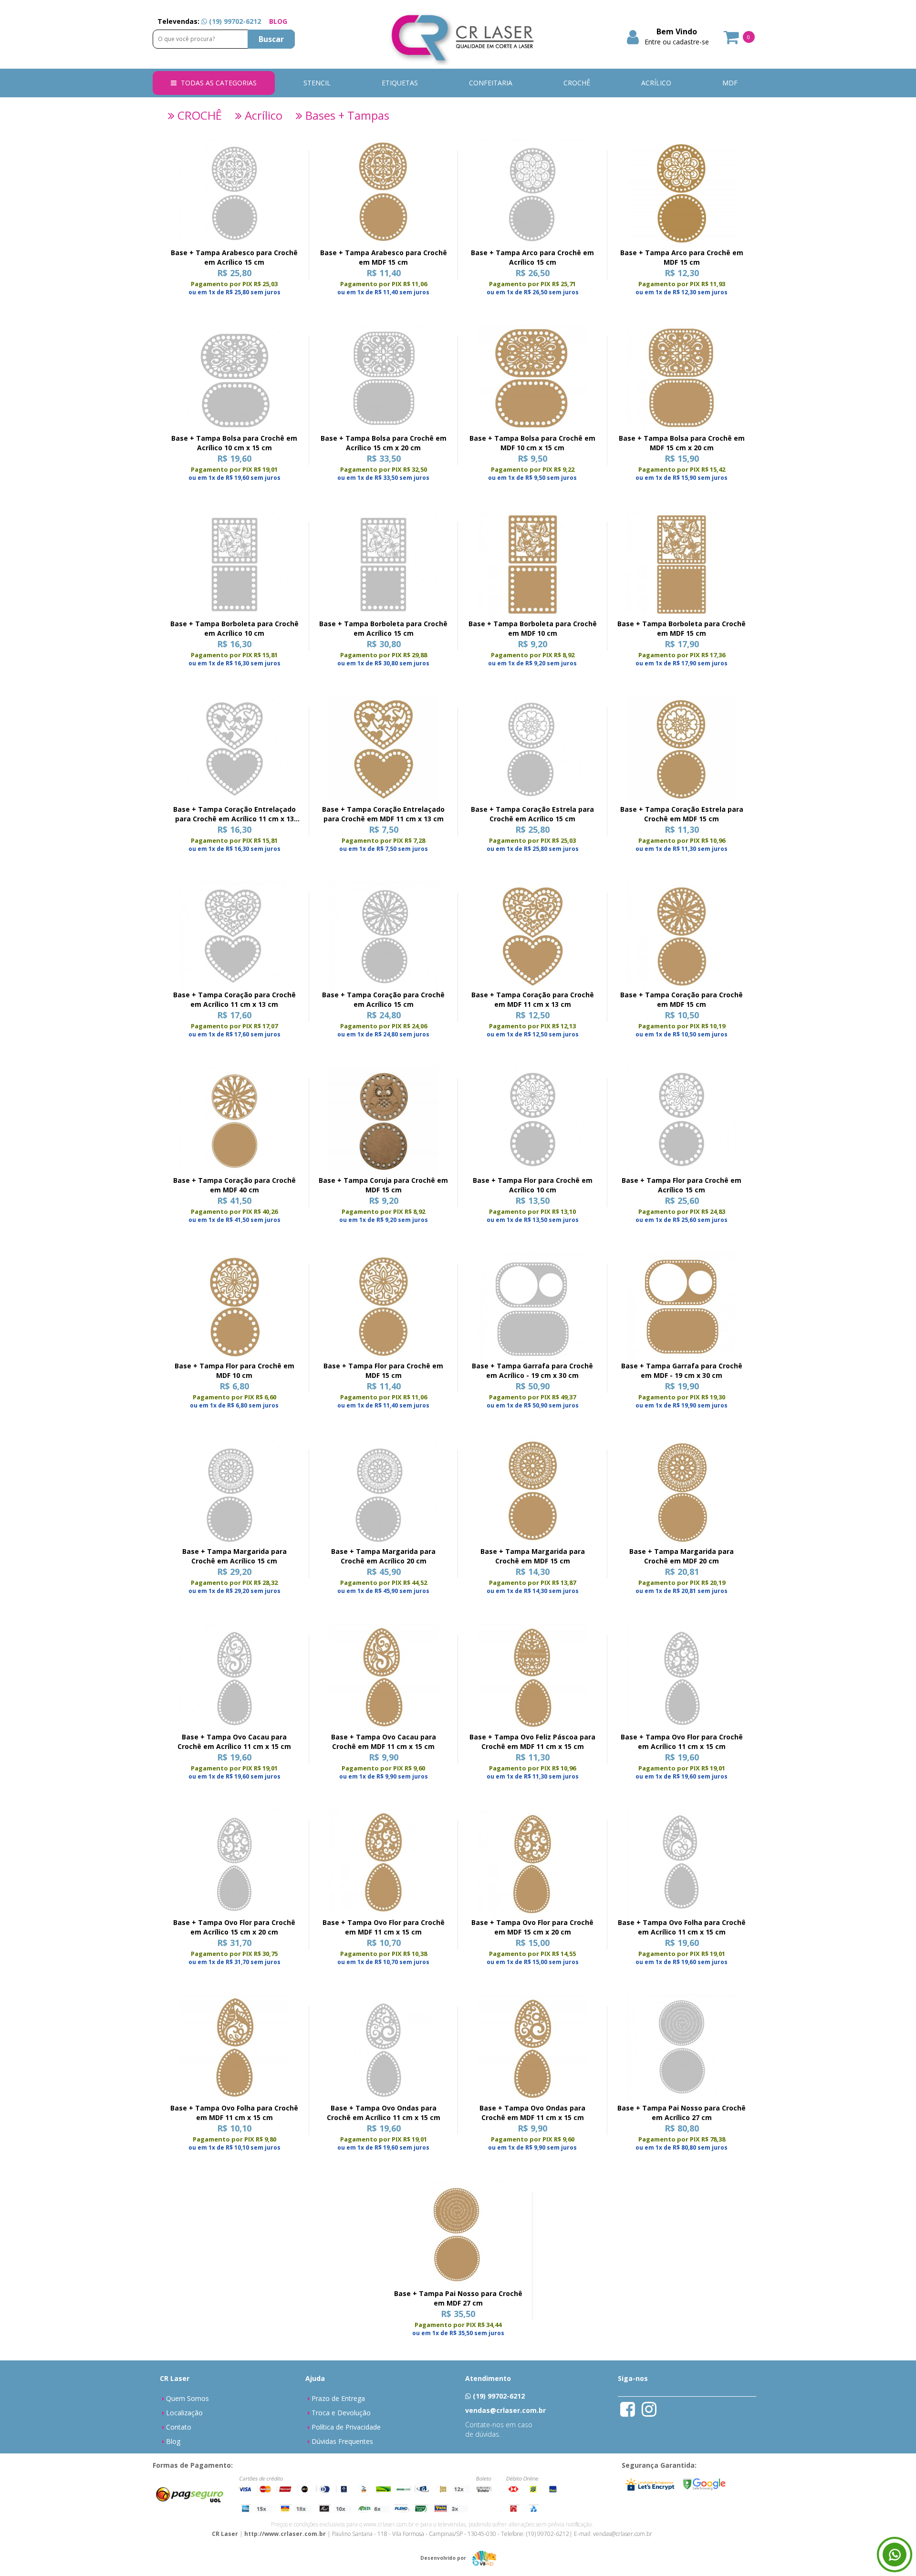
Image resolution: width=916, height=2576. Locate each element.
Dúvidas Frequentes (342, 2441)
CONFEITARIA (491, 83)
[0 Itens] (732, 40)
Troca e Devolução (341, 2413)
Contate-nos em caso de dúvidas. (499, 2429)
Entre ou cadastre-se (677, 42)
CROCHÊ (577, 83)
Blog (173, 2441)
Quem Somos (187, 2398)
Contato (179, 2427)
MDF (730, 83)
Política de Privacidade (346, 2427)
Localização (184, 2413)
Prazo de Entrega (338, 2398)
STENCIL (317, 83)
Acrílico (262, 115)
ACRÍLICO (656, 83)
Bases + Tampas (346, 115)
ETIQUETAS (400, 83)
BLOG (278, 21)
